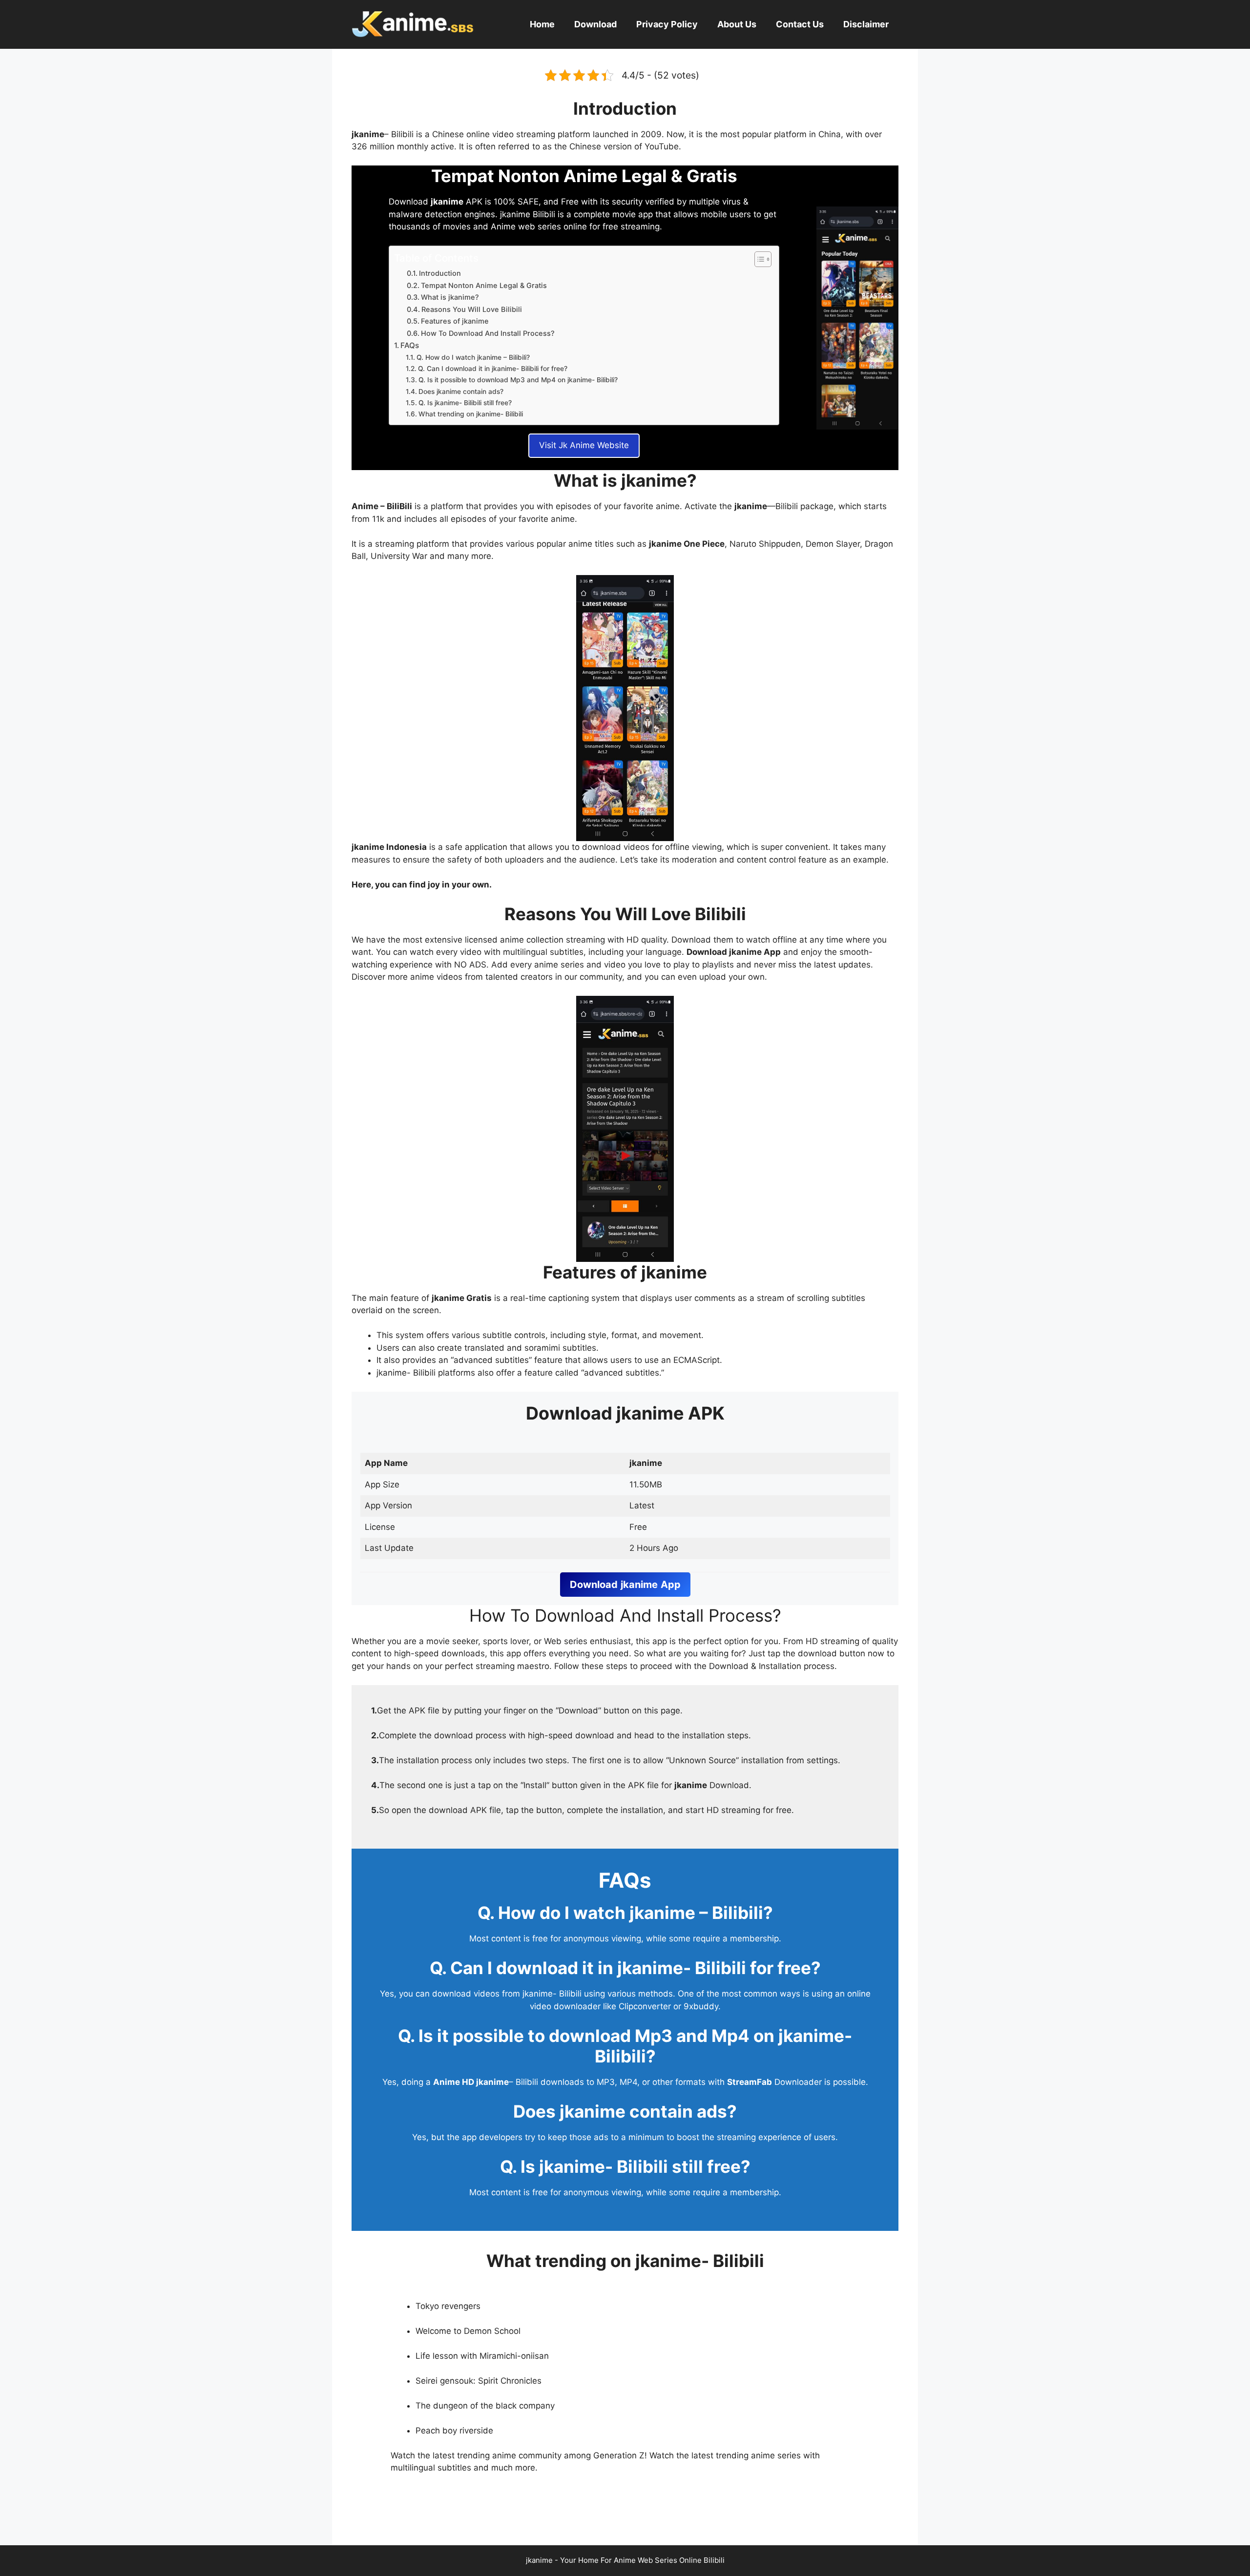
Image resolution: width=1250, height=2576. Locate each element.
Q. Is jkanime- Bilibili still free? (465, 403)
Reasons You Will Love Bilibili (472, 309)
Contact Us (800, 24)
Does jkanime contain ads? (461, 392)
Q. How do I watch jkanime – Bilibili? (473, 357)
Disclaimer (866, 24)
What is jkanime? (450, 297)
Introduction (440, 273)
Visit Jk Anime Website (584, 445)
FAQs (410, 345)
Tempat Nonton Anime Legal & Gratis (484, 286)
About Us (737, 24)
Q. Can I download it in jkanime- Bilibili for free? (493, 369)
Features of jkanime (455, 321)
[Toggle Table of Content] (758, 259)
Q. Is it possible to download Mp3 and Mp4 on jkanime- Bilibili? (518, 380)
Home (542, 24)
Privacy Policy (667, 24)
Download (595, 24)
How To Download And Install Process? (488, 333)
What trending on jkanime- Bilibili (471, 414)
